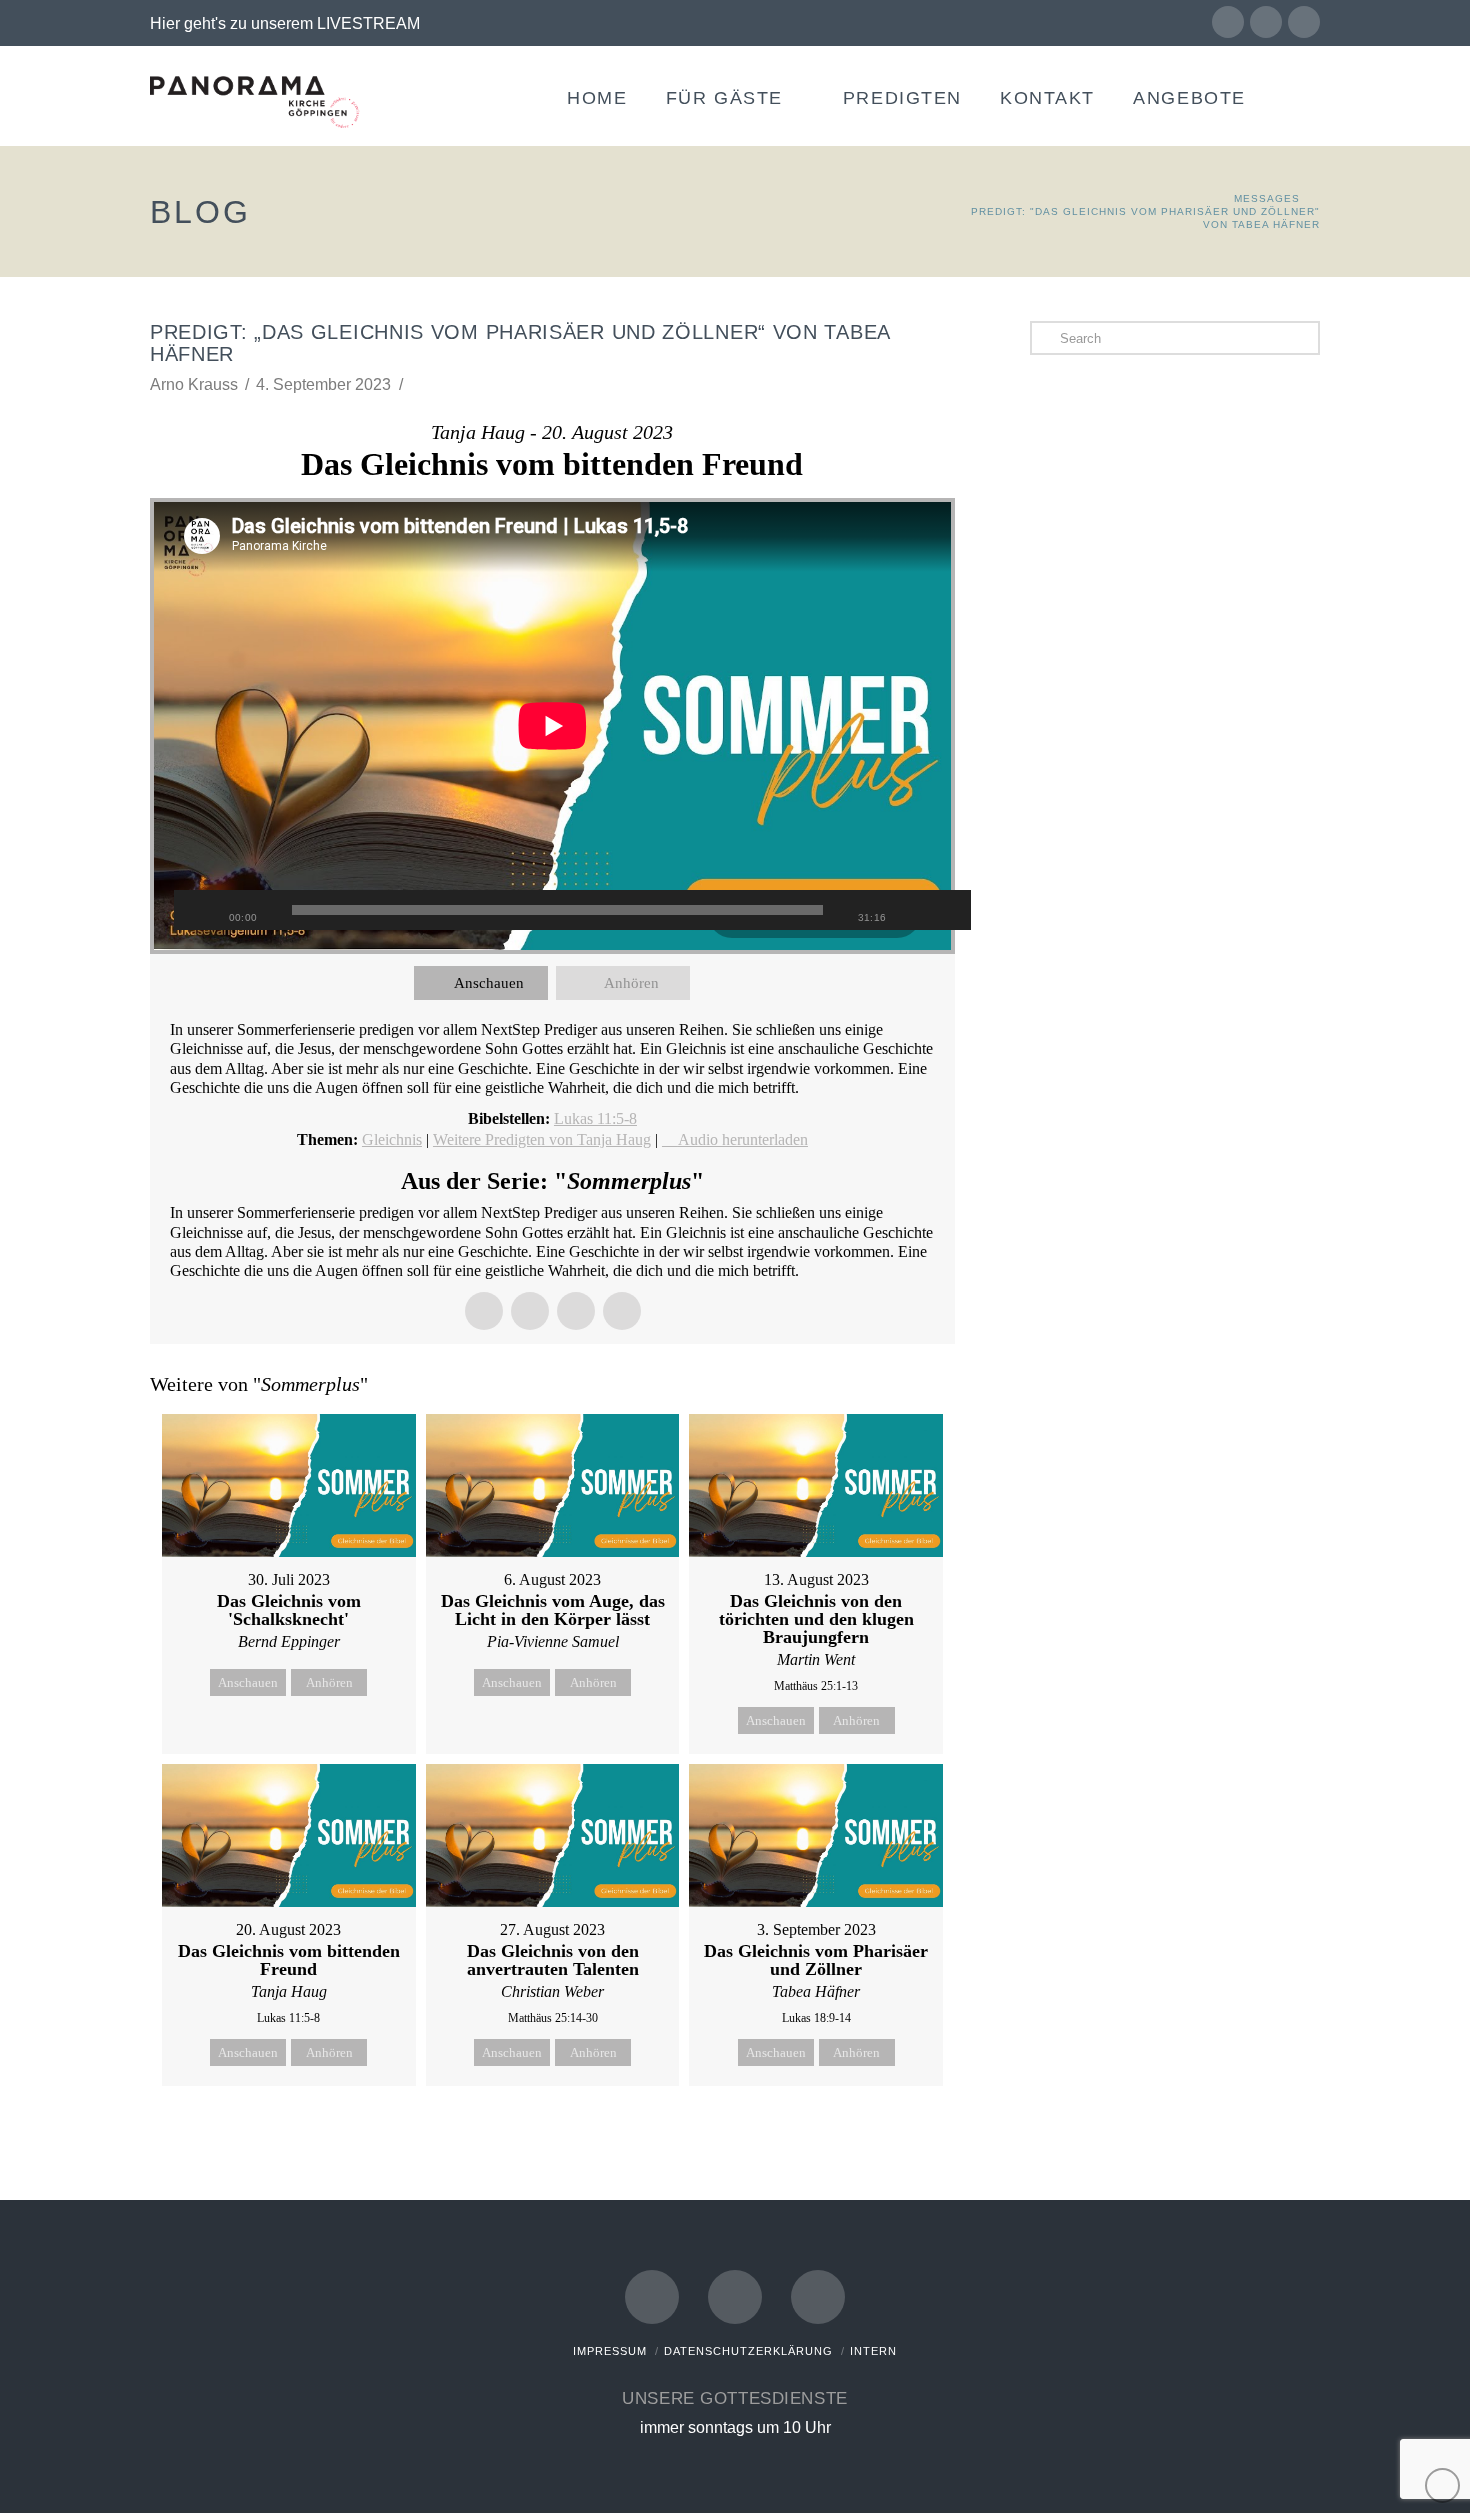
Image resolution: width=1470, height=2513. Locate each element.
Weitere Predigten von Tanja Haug (542, 1139)
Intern (873, 2351)
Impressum (610, 2351)
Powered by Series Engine (881, 2136)
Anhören (631, 983)
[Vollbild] (946, 910)
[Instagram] (1304, 22)
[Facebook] (1228, 22)
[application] (552, 726)
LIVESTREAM (368, 23)
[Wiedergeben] (199, 910)
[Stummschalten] (916, 910)
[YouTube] (1266, 22)
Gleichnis (392, 1139)
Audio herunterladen (743, 1139)
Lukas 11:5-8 (595, 1118)
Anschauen (489, 983)
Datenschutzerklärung (748, 2351)
